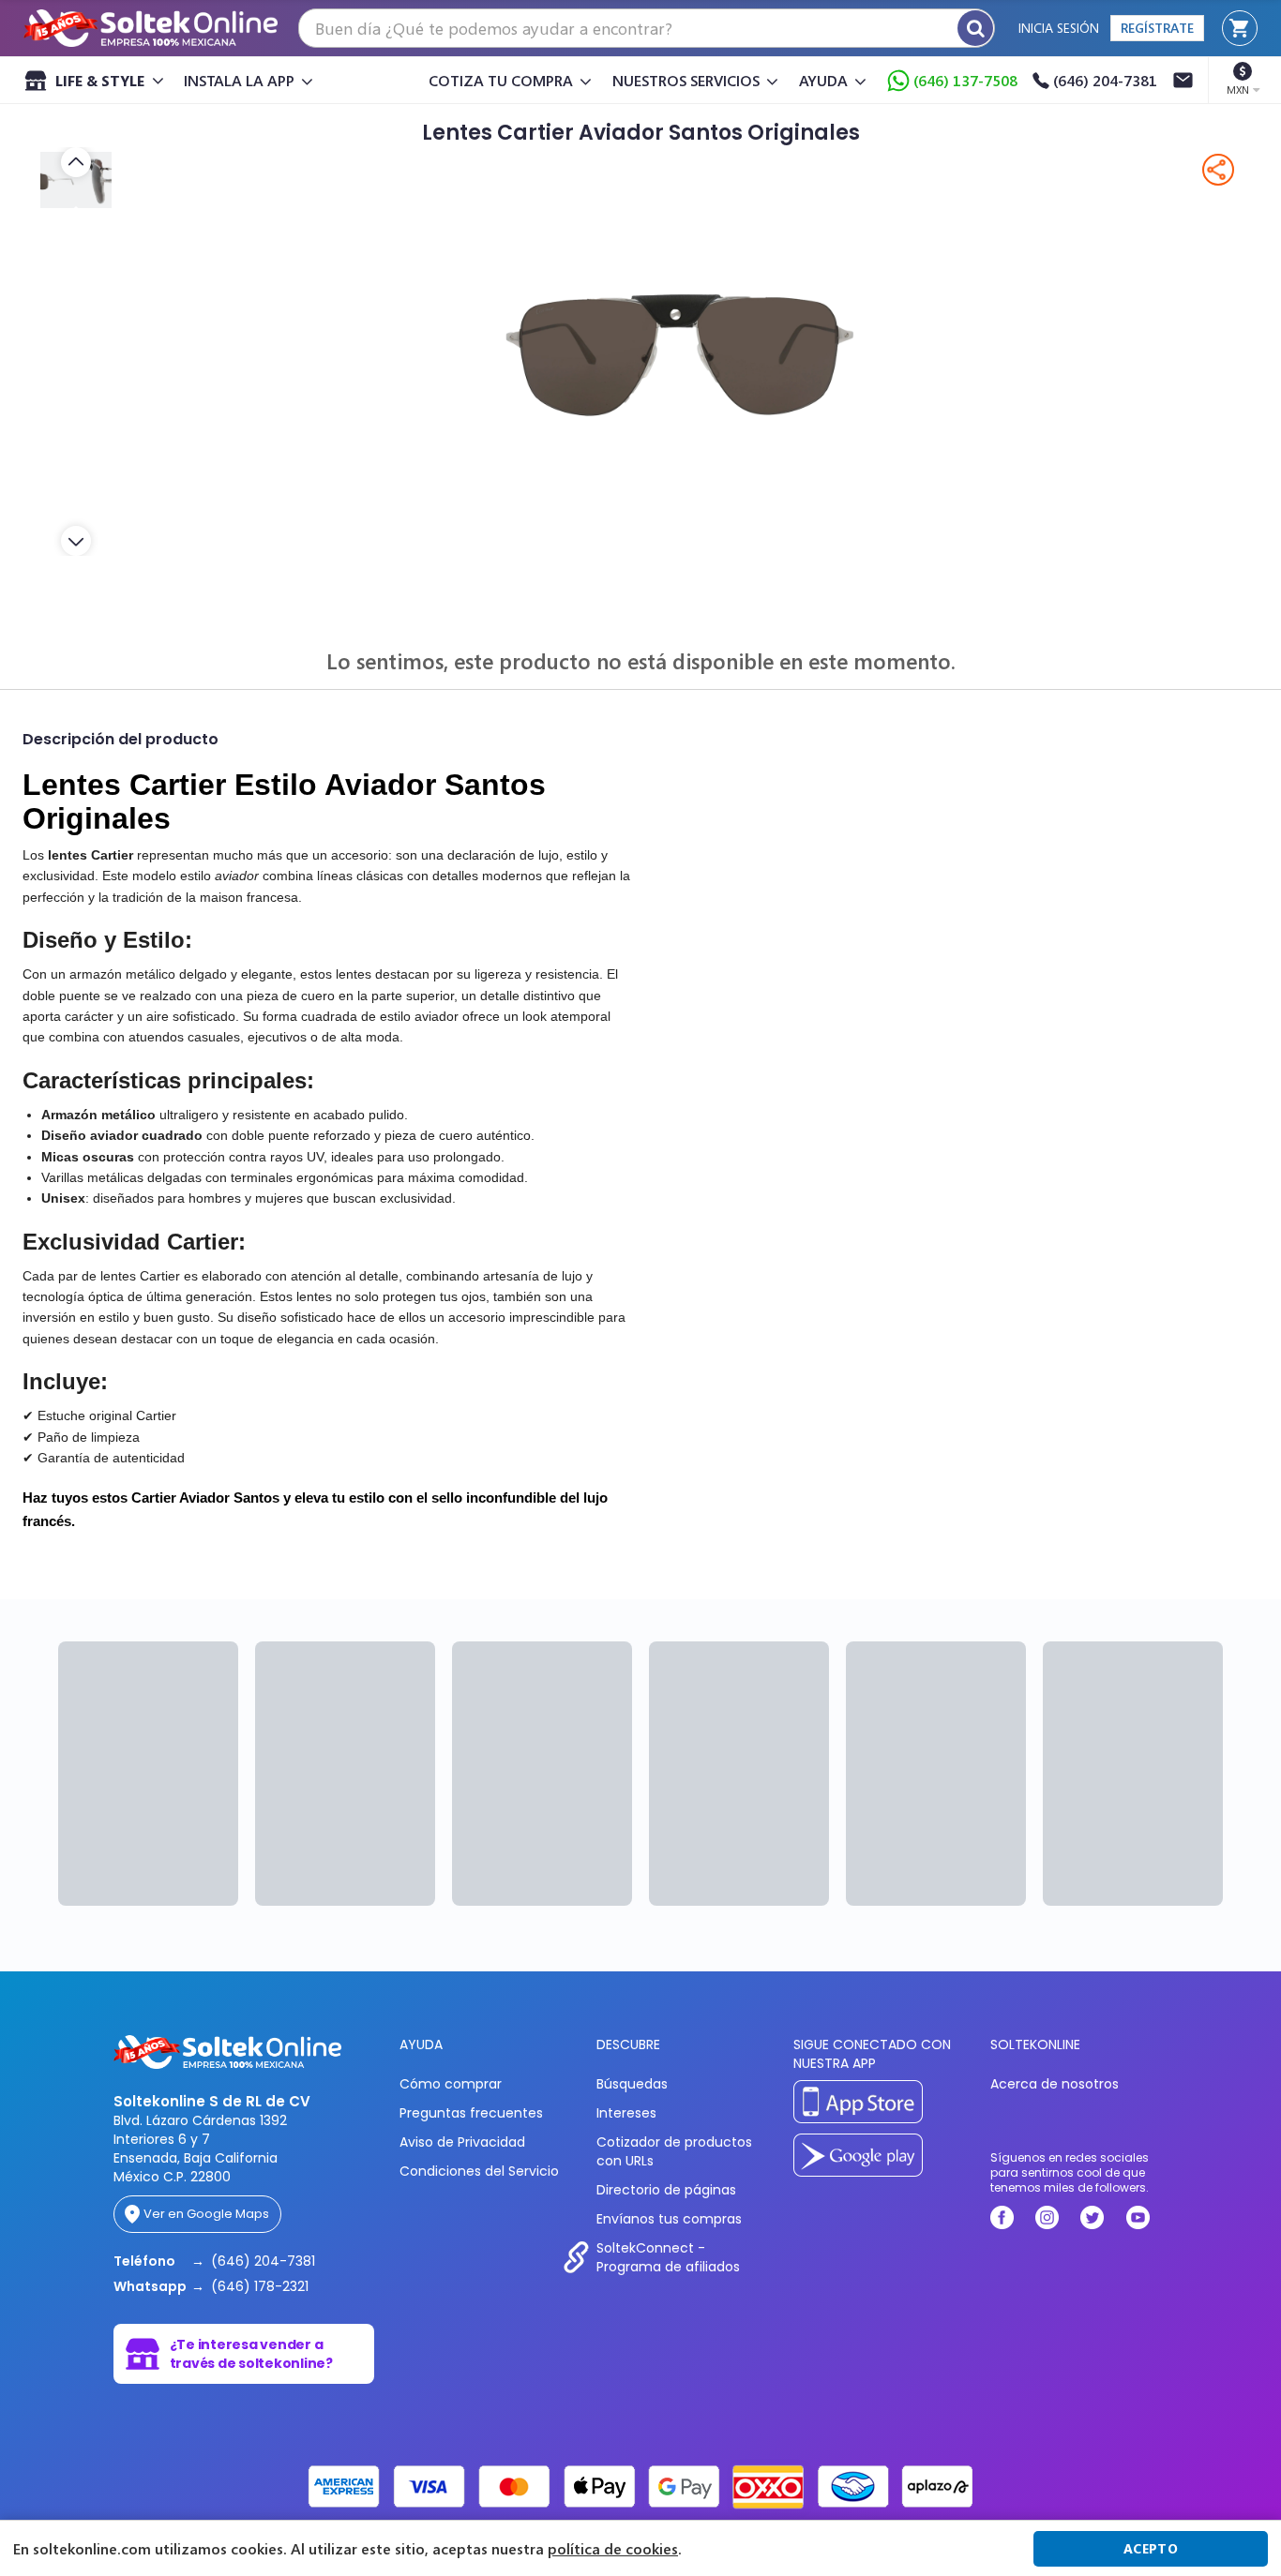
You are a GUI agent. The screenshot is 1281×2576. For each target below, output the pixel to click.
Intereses (626, 2113)
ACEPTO (1151, 2548)
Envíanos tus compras (669, 2219)
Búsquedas (632, 2084)
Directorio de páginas (666, 2190)
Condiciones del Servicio (479, 2171)
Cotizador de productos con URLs (674, 2151)
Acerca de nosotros (1055, 2084)
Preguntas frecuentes (471, 2113)
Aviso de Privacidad (462, 2142)
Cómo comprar (451, 2084)
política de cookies (613, 2549)
